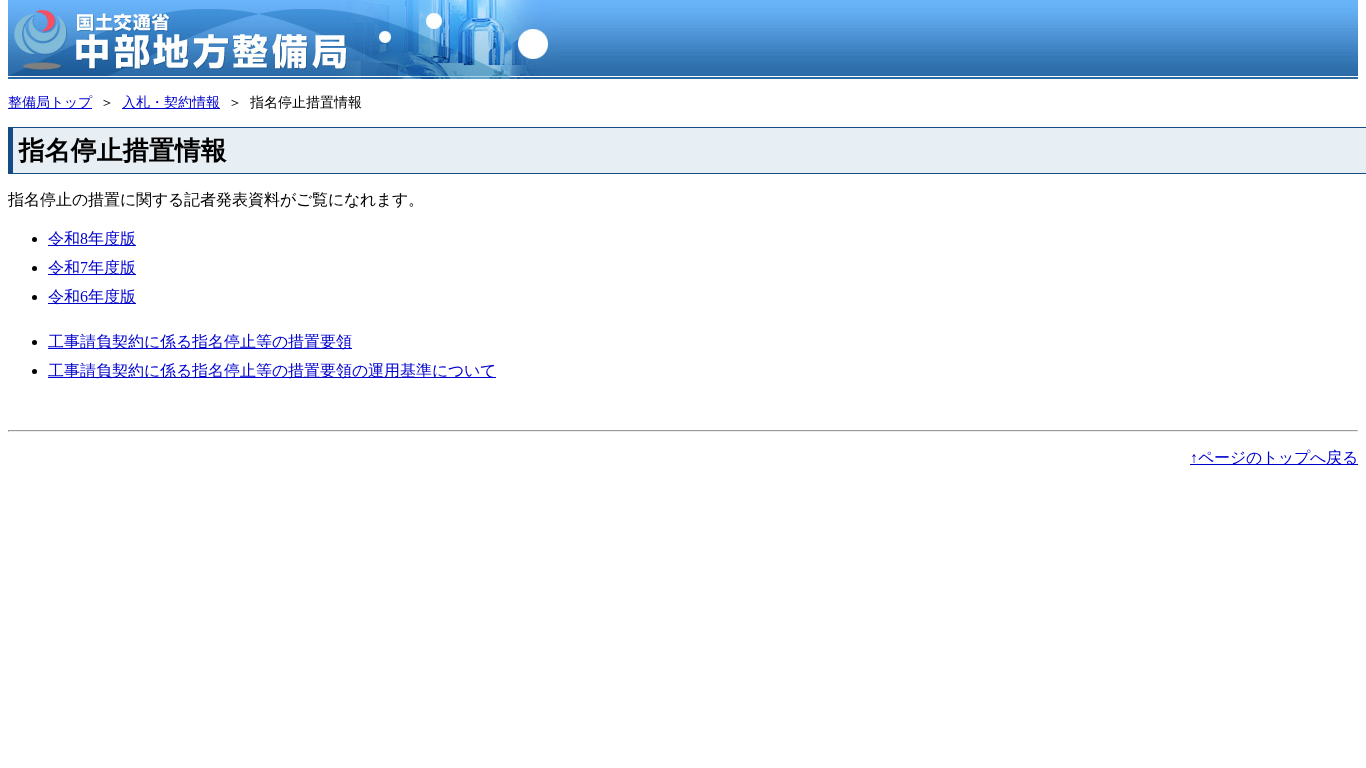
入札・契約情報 (171, 102)
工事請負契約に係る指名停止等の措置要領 (200, 341)
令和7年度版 (92, 267)
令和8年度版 (92, 238)
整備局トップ (50, 102)
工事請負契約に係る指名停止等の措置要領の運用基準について (272, 370)
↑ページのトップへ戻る (1274, 457)
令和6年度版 (92, 296)
